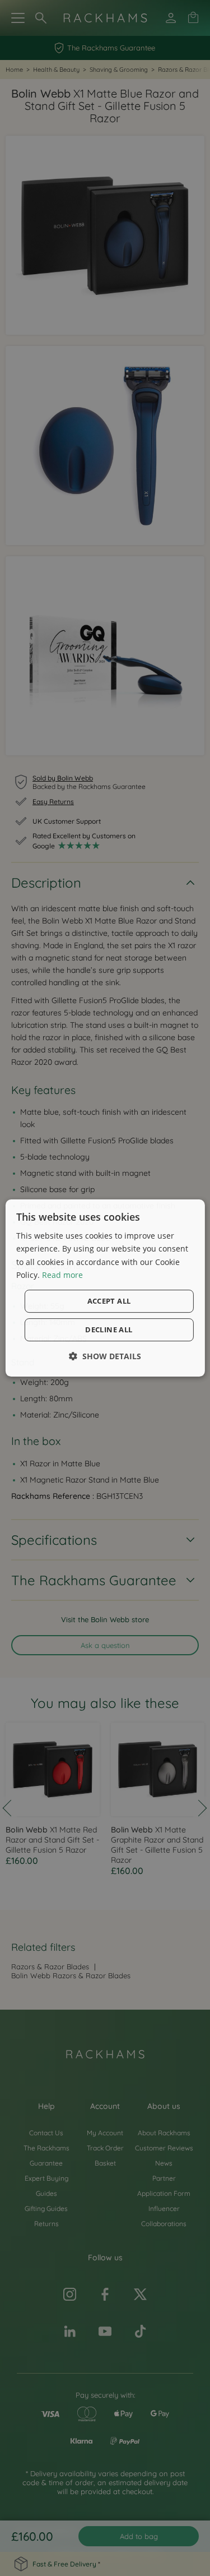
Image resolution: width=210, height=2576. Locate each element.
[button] (105, 1356)
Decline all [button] (109, 1329)
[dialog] (105, 1288)
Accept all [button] (109, 1301)
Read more (62, 1275)
